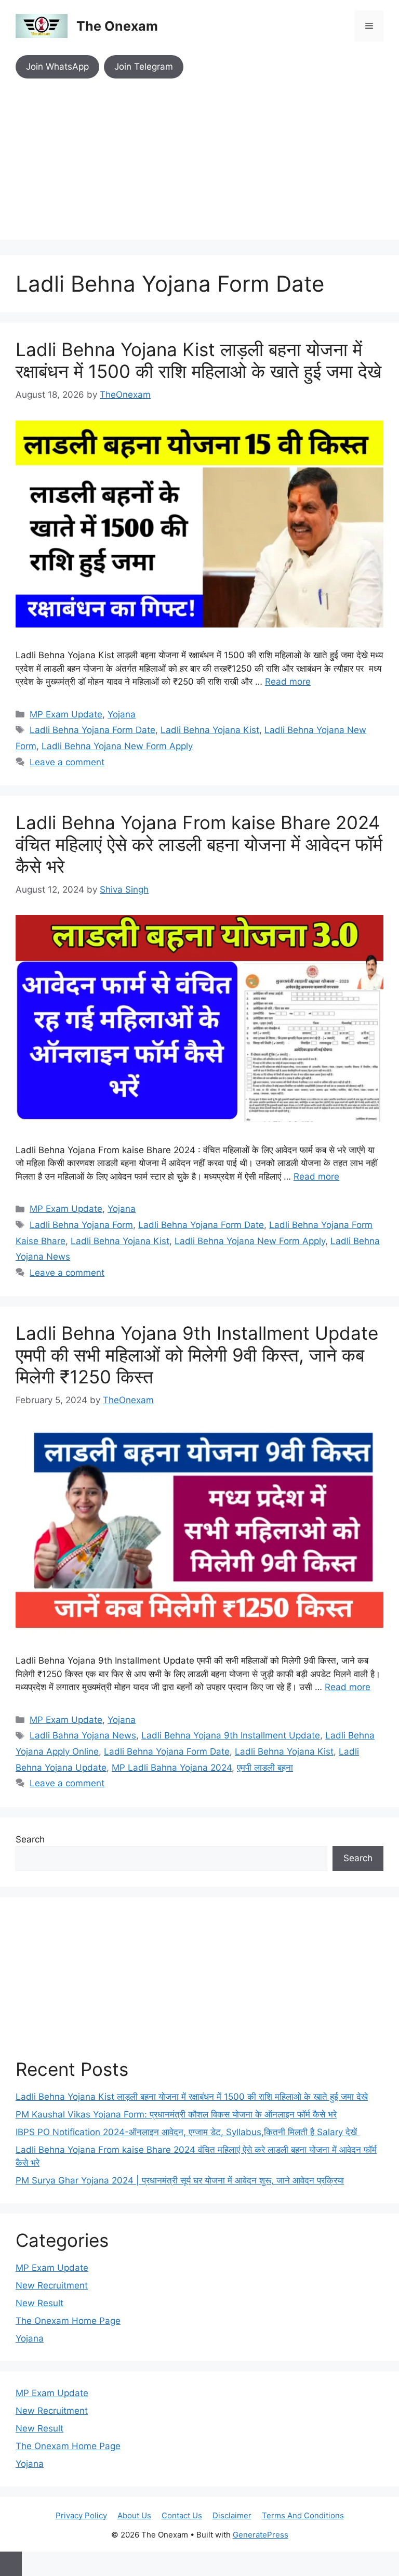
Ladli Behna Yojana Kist (210, 730)
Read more (288, 682)
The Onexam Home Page (68, 2321)
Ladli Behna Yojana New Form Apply (117, 746)
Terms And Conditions (303, 2515)
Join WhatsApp (57, 67)
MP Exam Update (66, 714)
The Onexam (117, 26)
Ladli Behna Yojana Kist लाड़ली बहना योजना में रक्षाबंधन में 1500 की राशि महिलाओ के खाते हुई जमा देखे (198, 360)
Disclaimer (232, 2515)
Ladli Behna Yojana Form (81, 1225)
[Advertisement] (199, 167)
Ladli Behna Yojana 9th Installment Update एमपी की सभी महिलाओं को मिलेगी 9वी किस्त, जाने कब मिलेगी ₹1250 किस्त (197, 1355)
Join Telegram (144, 67)
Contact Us (182, 2515)
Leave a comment (67, 762)
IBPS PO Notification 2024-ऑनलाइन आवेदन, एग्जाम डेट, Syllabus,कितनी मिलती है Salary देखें (188, 2132)
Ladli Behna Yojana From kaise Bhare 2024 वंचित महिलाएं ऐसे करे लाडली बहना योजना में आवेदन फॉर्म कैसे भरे (199, 844)
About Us (134, 2515)
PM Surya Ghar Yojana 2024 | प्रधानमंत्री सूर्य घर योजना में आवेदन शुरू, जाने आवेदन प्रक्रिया (180, 2180)
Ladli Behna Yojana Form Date (92, 730)
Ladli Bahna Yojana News (83, 1735)
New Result (39, 2303)
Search (30, 1839)
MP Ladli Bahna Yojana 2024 (172, 1768)
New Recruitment (52, 2285)
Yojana (122, 714)
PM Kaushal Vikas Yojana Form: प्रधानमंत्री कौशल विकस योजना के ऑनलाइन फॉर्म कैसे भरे (176, 2114)
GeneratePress (261, 2535)
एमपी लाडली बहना (265, 1768)
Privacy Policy (81, 2515)
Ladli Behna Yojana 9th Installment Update (231, 1735)
